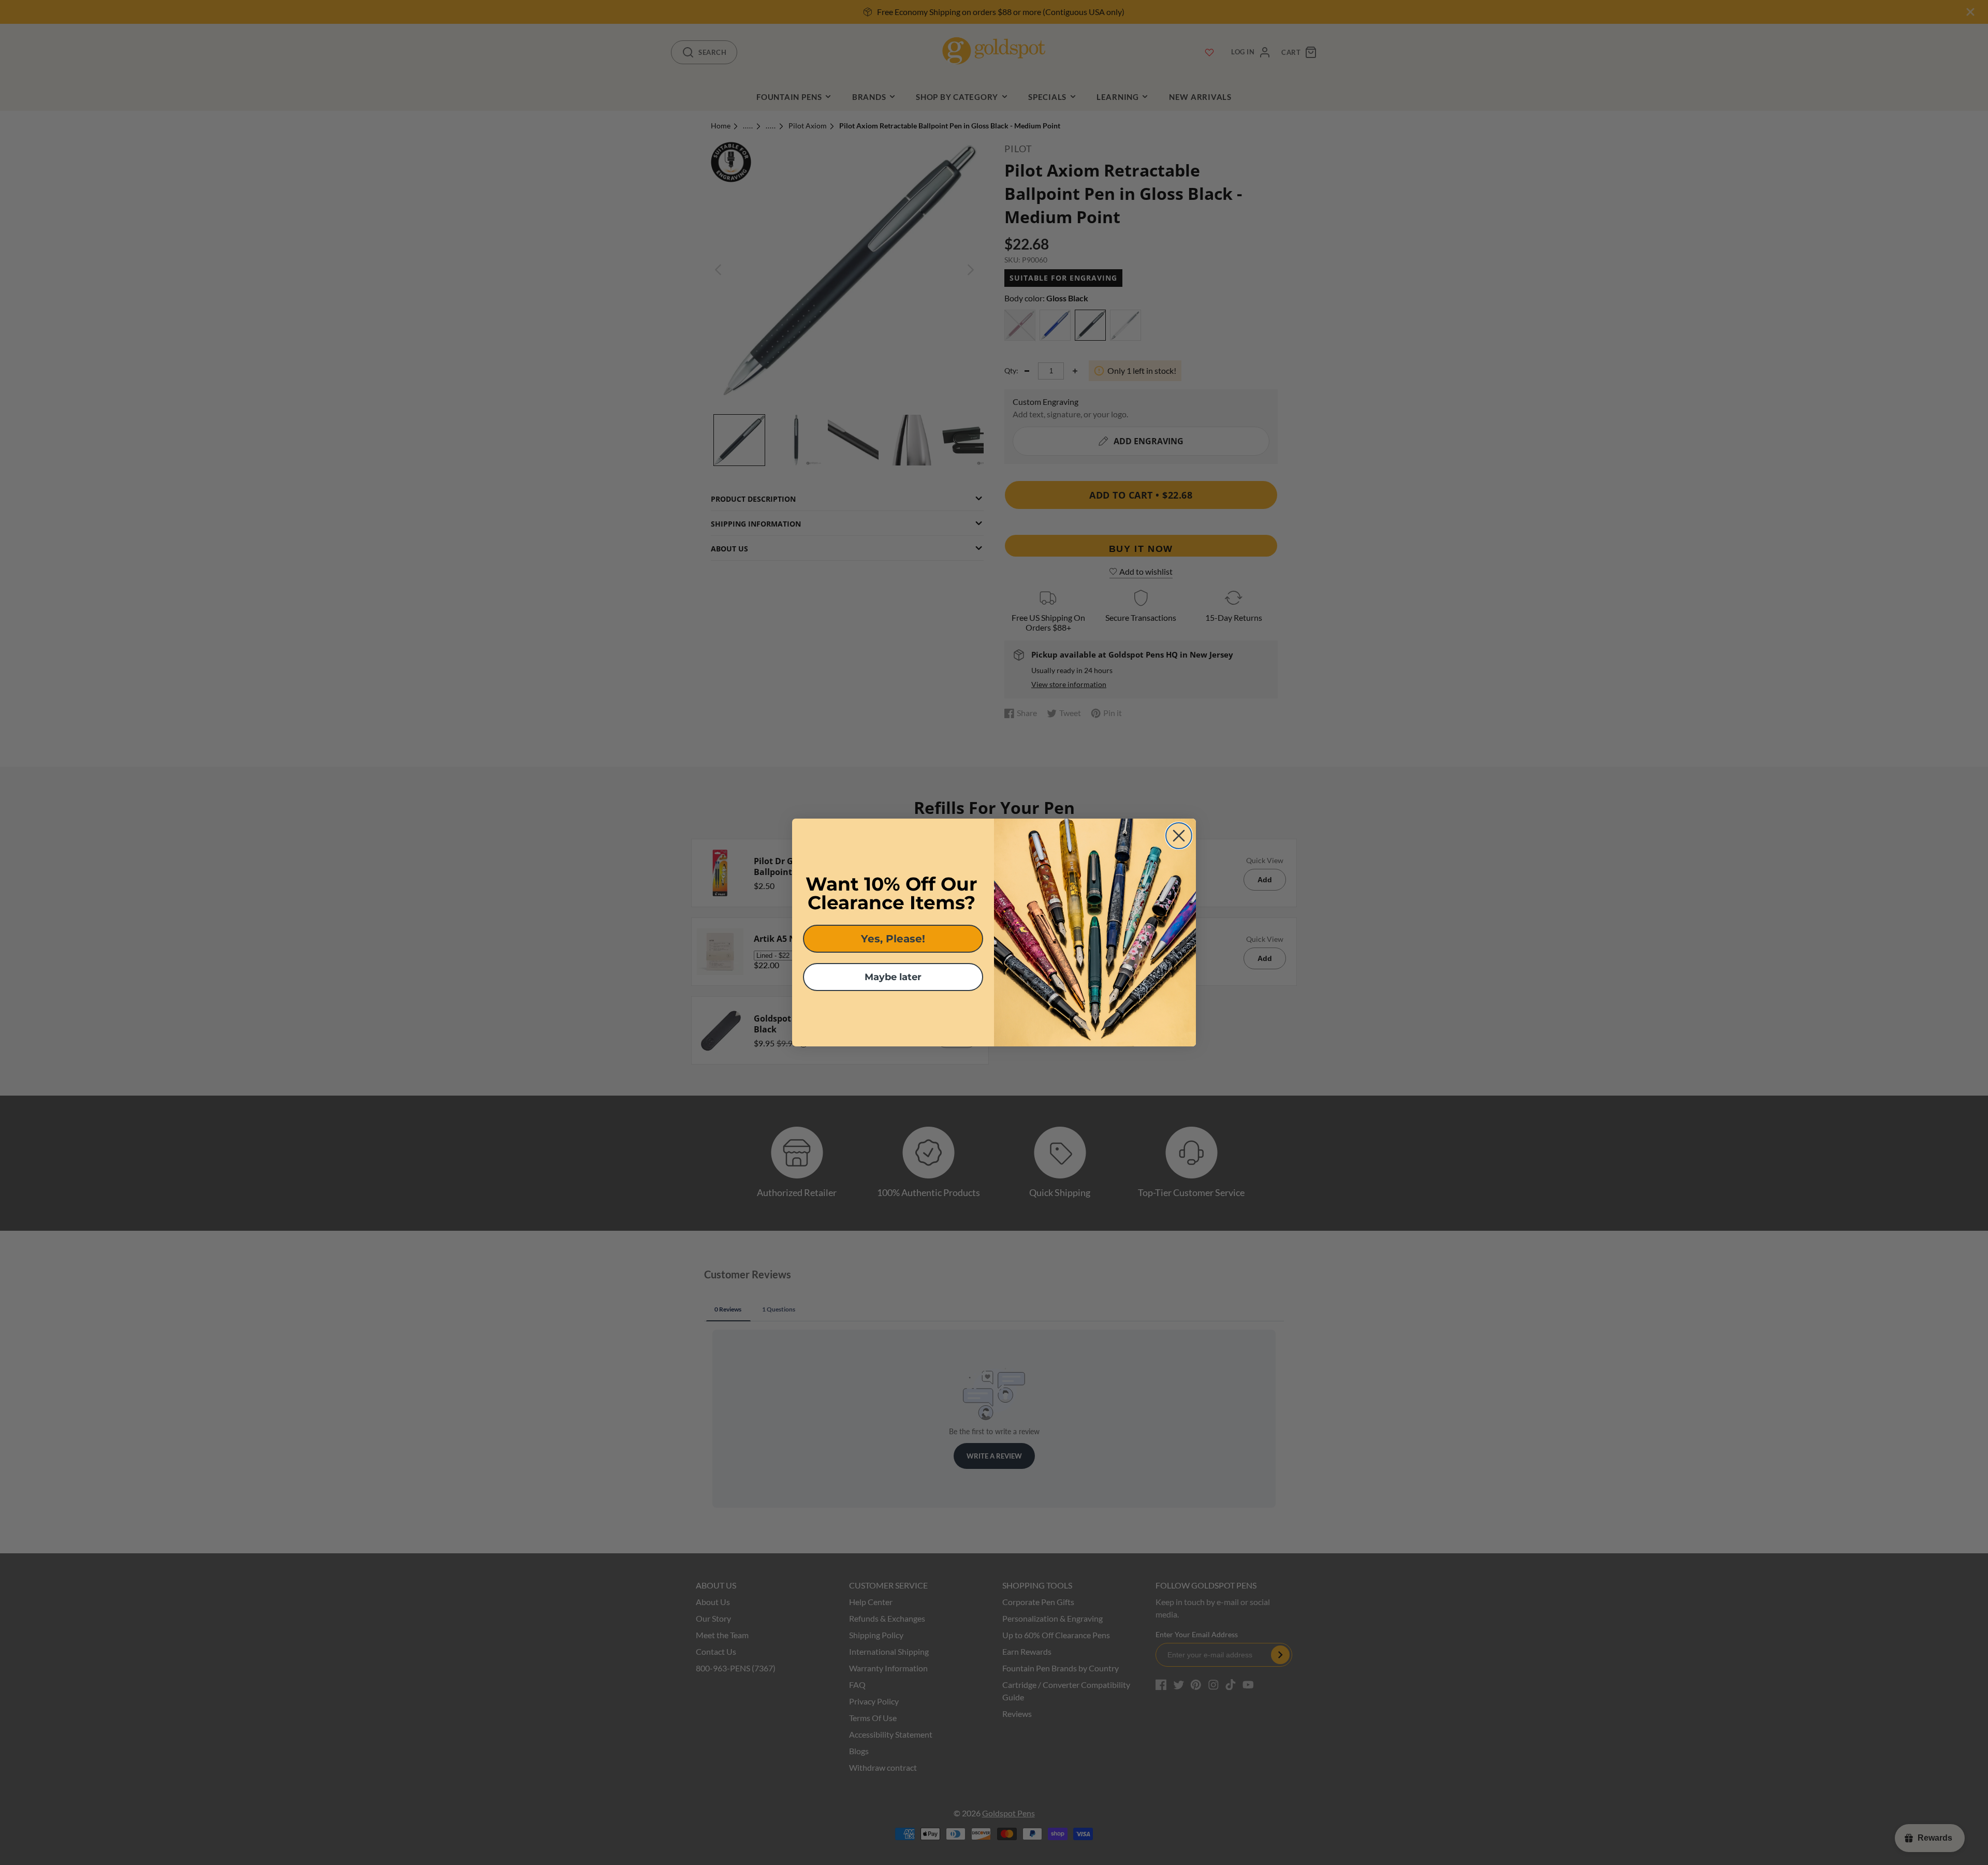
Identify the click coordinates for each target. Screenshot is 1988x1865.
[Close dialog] (1179, 836)
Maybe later (893, 977)
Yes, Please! (893, 939)
